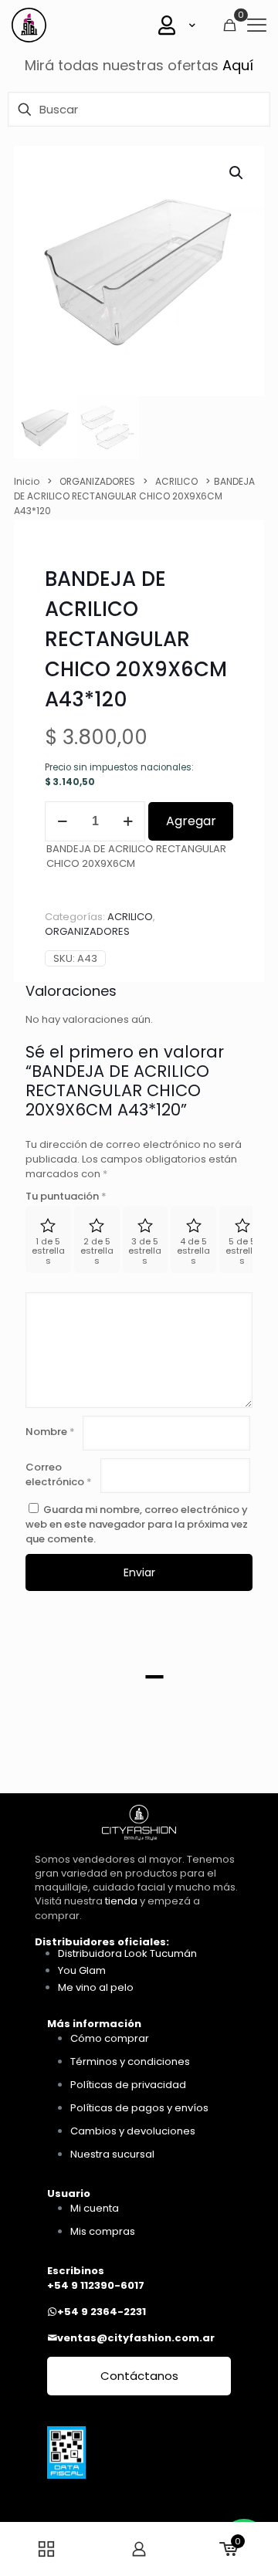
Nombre (50, 1432)
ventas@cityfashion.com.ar (136, 2338)
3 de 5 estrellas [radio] (145, 1251)
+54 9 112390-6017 (96, 2285)
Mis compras (103, 2231)
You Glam (82, 1970)
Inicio (27, 481)
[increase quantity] (128, 821)
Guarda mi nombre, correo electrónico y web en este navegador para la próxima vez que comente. (137, 1524)
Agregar (191, 821)
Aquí (238, 65)
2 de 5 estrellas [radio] (97, 1251)
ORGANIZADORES (97, 481)
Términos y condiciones (130, 2061)
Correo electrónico (59, 1474)
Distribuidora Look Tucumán (127, 1953)
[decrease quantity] (62, 821)
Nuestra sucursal (112, 2154)
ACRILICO (176, 481)
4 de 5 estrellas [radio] (193, 1251)
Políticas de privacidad (128, 2085)
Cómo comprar (110, 2038)
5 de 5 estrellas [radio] (242, 1251)
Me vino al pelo (96, 1987)
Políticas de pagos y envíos (139, 2108)
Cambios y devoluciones (133, 2131)
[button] (237, 173)
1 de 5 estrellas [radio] (48, 1251)
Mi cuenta (95, 2208)
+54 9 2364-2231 (102, 2312)
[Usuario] (178, 25)
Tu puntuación (66, 1196)
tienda (121, 1901)
